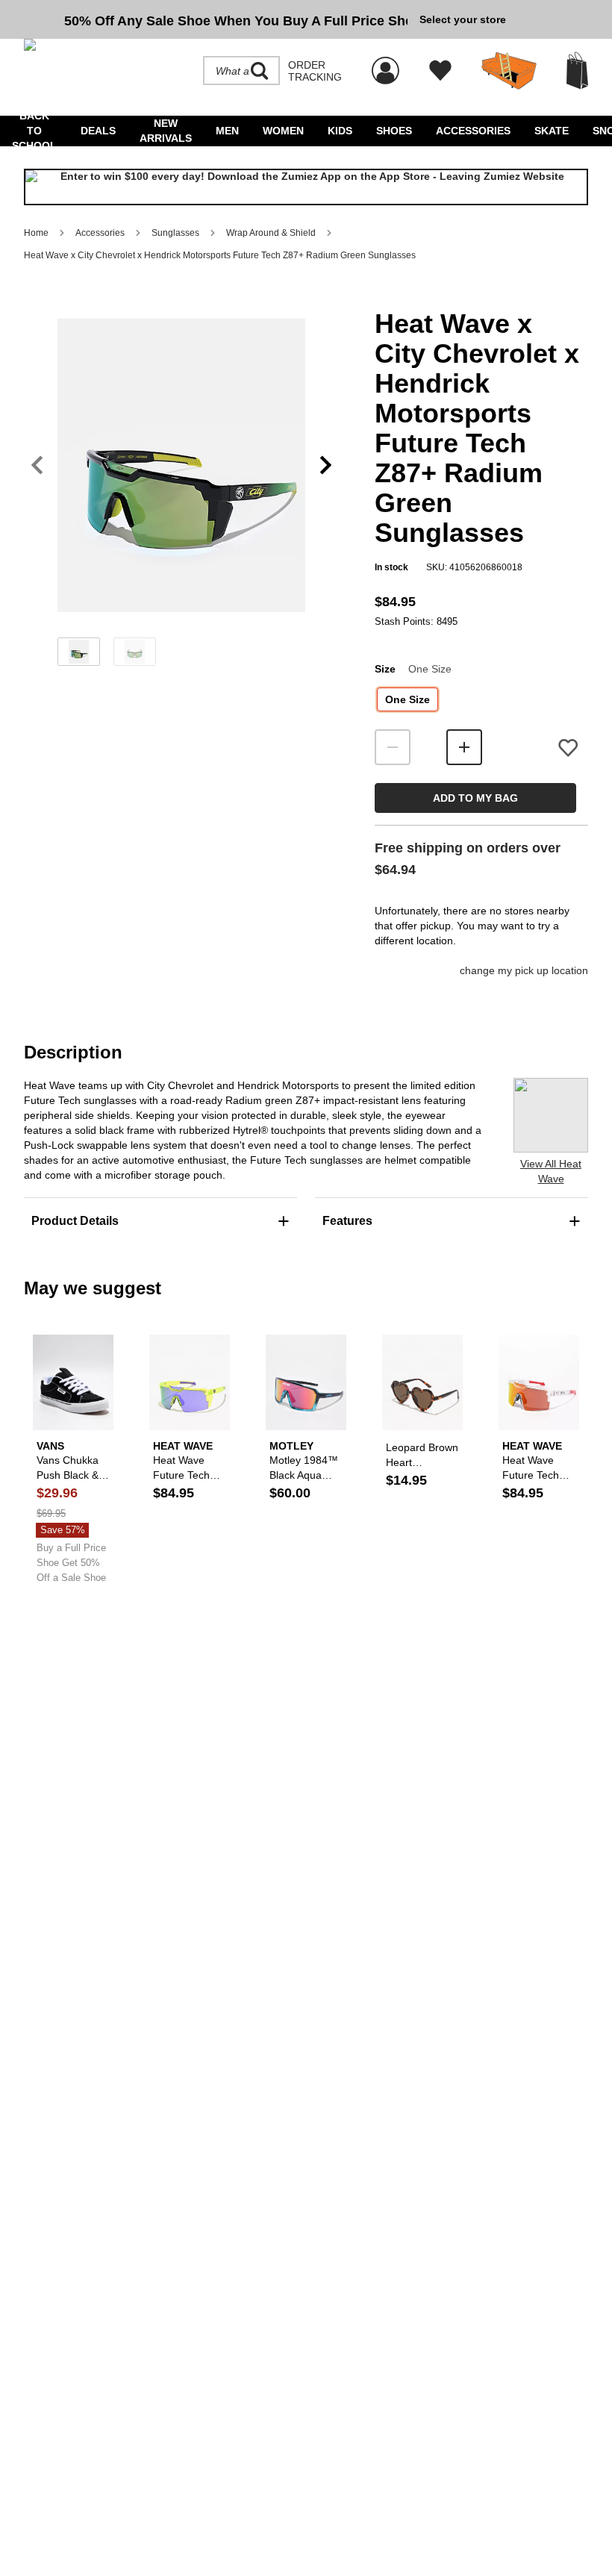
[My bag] (577, 71)
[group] (216, 19)
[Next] (326, 465)
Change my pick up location (524, 970)
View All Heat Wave (551, 1171)
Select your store (463, 19)
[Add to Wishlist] (568, 748)
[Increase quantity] (464, 747)
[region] (181, 490)
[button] (181, 465)
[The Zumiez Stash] (509, 71)
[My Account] (385, 63)
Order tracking (315, 71)
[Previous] (37, 465)
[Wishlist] (440, 71)
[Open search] (260, 71)
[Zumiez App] (306, 187)
